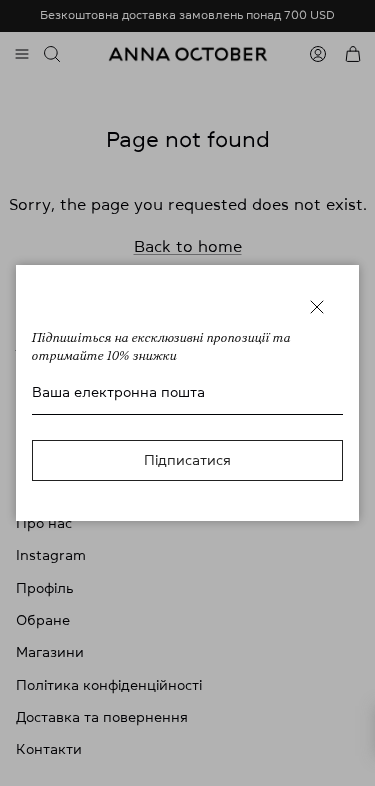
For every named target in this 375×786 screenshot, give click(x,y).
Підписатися (187, 460)
